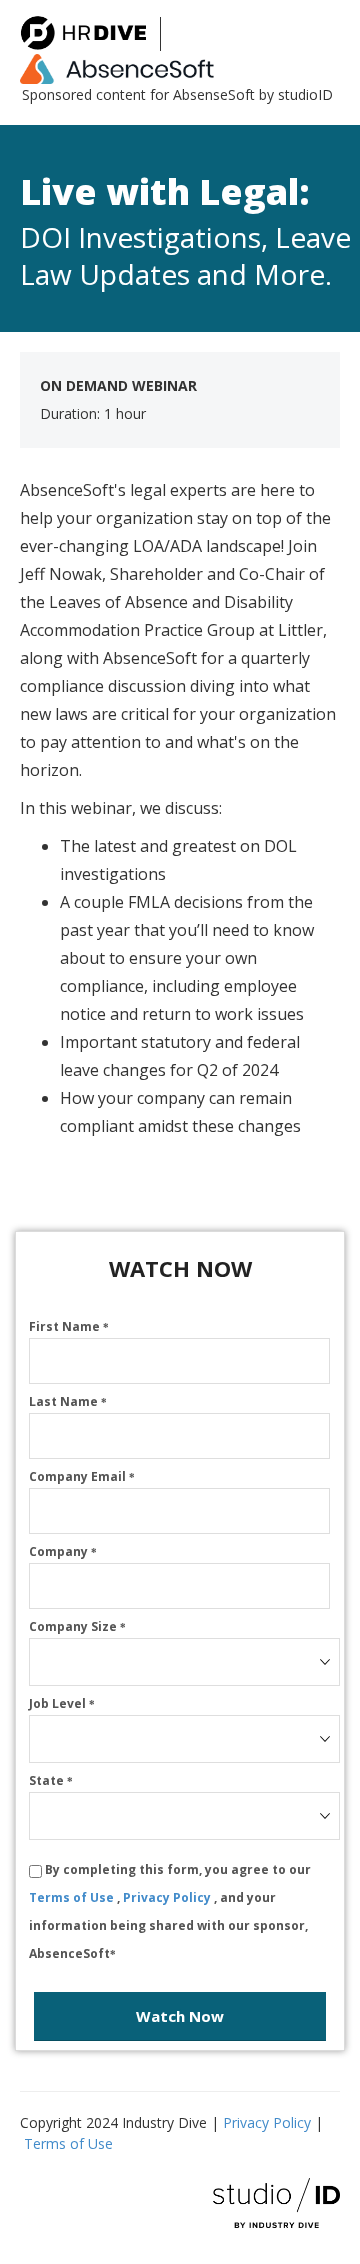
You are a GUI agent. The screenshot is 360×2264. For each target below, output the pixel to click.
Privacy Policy (168, 1897)
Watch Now (180, 2016)
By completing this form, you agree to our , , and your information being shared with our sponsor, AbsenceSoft (170, 1911)
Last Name (68, 1401)
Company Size (77, 1626)
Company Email (82, 1476)
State (51, 1780)
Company (63, 1551)
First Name (69, 1326)
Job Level (62, 1703)
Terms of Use (73, 1897)
